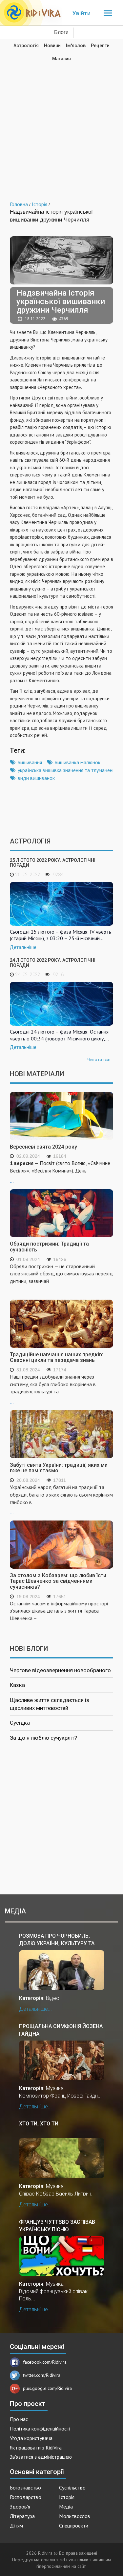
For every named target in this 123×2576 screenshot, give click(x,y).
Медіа (66, 2507)
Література (22, 2516)
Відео (53, 1998)
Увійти (82, 13)
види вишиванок (36, 778)
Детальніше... (35, 2009)
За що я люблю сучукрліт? (43, 1738)
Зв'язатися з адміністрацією (41, 2457)
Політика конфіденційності (40, 2429)
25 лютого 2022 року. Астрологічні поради (53, 863)
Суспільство (72, 2488)
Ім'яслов (76, 46)
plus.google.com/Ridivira (47, 2388)
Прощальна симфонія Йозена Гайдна (61, 2030)
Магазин (61, 59)
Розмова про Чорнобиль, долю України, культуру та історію (57, 1939)
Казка (17, 1685)
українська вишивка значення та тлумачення (68, 770)
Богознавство (25, 2488)
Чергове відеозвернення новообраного (60, 1670)
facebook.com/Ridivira (45, 2362)
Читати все (99, 1059)
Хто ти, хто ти (39, 2124)
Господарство (26, 2497)
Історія (67, 2497)
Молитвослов (75, 2516)
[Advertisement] (61, 127)
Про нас (19, 2419)
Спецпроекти (74, 2526)
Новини (52, 46)
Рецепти (100, 46)
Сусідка (20, 1723)
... (60, 1172)
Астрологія (26, 46)
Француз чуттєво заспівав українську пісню (57, 2226)
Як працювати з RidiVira (36, 2448)
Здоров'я (20, 2507)
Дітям (16, 2526)
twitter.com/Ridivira (42, 2375)
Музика (55, 2088)
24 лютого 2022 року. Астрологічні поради (53, 963)
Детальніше (23, 947)
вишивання (30, 762)
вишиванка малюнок (78, 762)
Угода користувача (31, 2438)
